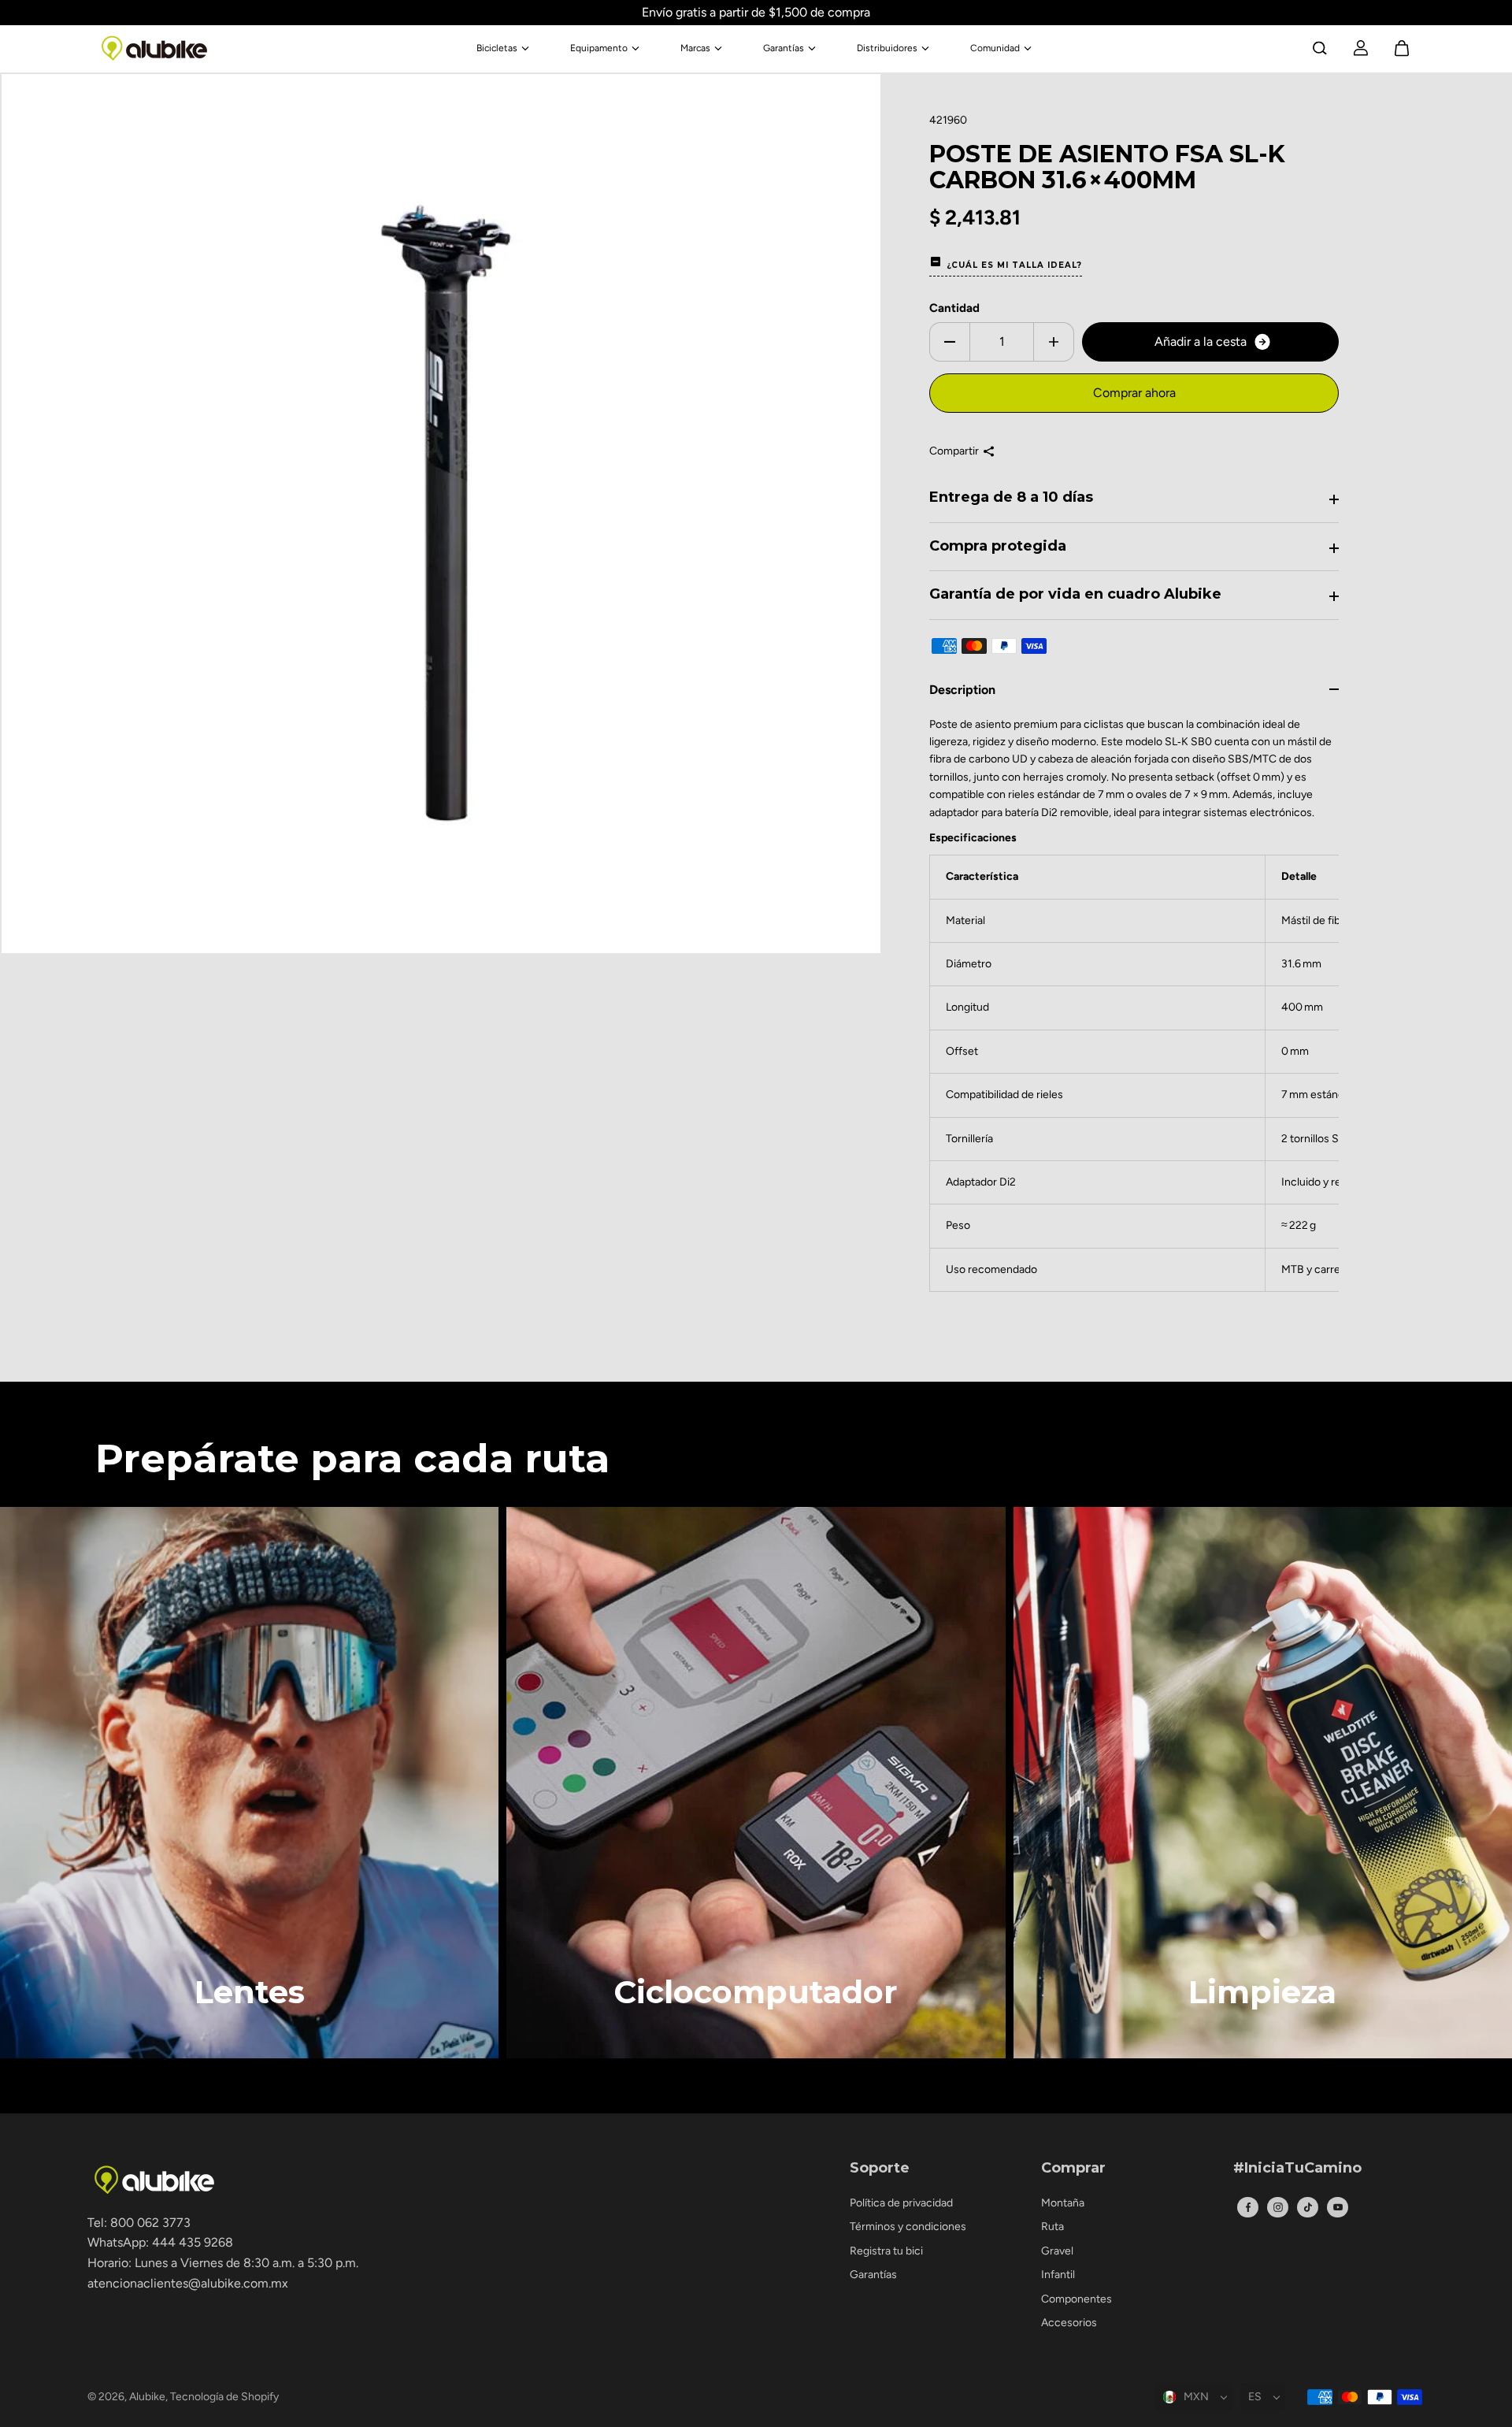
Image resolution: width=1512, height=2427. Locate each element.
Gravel (1057, 2251)
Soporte (880, 2169)
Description (962, 690)
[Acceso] (1361, 48)
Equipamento (599, 48)
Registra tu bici (886, 2251)
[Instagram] (1278, 2207)
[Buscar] (1320, 48)
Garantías (784, 48)
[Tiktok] (1308, 2207)
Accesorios (1069, 2323)
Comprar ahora (1134, 393)
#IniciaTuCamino (1297, 2169)
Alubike (147, 2397)
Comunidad (995, 48)
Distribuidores (887, 48)
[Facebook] (1248, 2207)
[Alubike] (154, 48)
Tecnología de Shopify (224, 2397)
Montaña (1063, 2203)
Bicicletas (497, 48)
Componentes (1077, 2299)
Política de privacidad (901, 2203)
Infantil (1058, 2275)
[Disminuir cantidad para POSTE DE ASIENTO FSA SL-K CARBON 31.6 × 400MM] (950, 342)
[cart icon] (1402, 48)
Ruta (1052, 2227)
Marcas (695, 48)
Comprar (1073, 2169)
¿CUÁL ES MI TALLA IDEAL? (1014, 265)
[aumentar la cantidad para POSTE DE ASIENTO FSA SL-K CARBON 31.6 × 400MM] (1054, 342)
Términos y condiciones (908, 2227)
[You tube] (1338, 2207)
